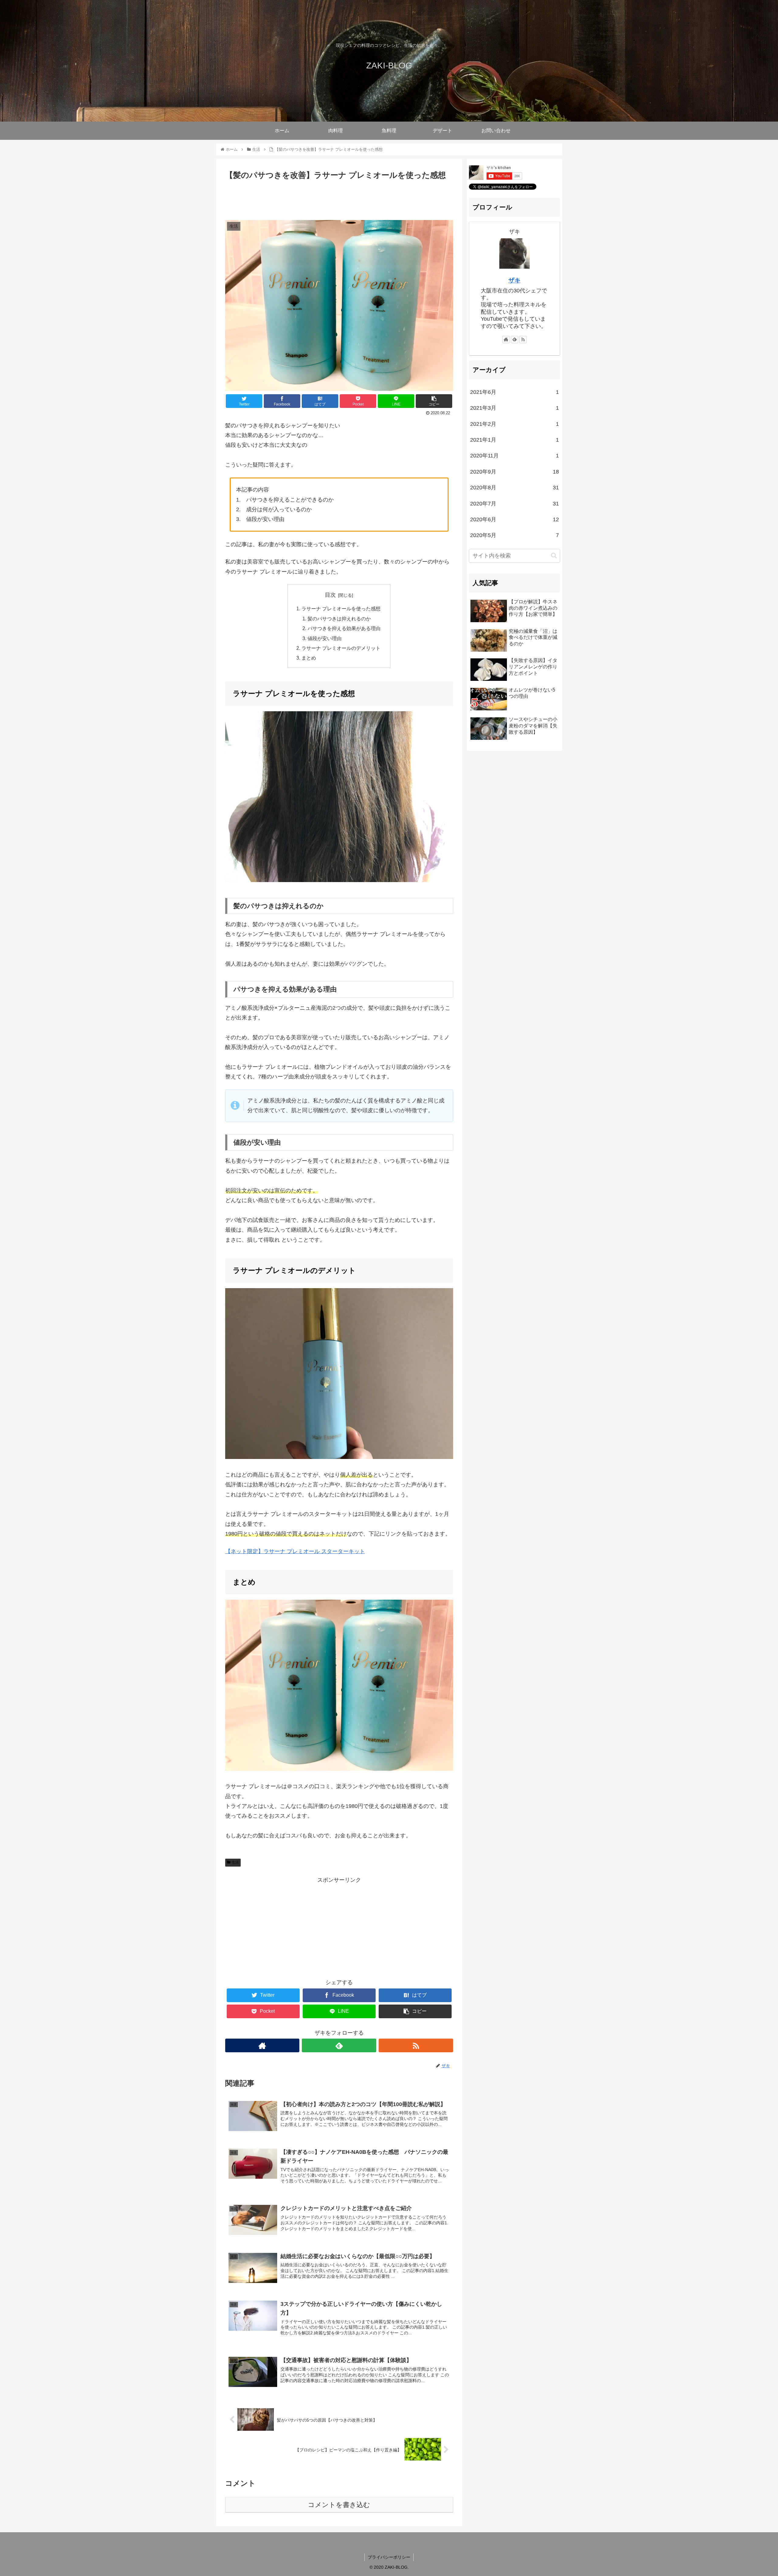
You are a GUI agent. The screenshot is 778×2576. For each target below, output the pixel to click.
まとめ (309, 658)
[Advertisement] (339, 198)
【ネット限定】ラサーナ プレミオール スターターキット (295, 1551)
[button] (554, 555)
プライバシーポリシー (389, 2557)
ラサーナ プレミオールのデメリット (341, 648)
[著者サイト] (262, 2045)
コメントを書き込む (339, 2505)
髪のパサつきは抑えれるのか (339, 619)
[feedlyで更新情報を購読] (339, 2045)
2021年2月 (515, 424)
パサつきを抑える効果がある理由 (344, 628)
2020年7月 (515, 504)
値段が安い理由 (325, 638)
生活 (235, 1862)
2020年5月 (515, 535)
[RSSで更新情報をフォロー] (416, 2045)
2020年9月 (515, 472)
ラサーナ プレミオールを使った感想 (341, 609)
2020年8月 (515, 488)
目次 (330, 595)
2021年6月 (515, 392)
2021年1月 (515, 440)
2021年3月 (515, 408)
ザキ (515, 280)
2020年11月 (515, 456)
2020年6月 (515, 519)
